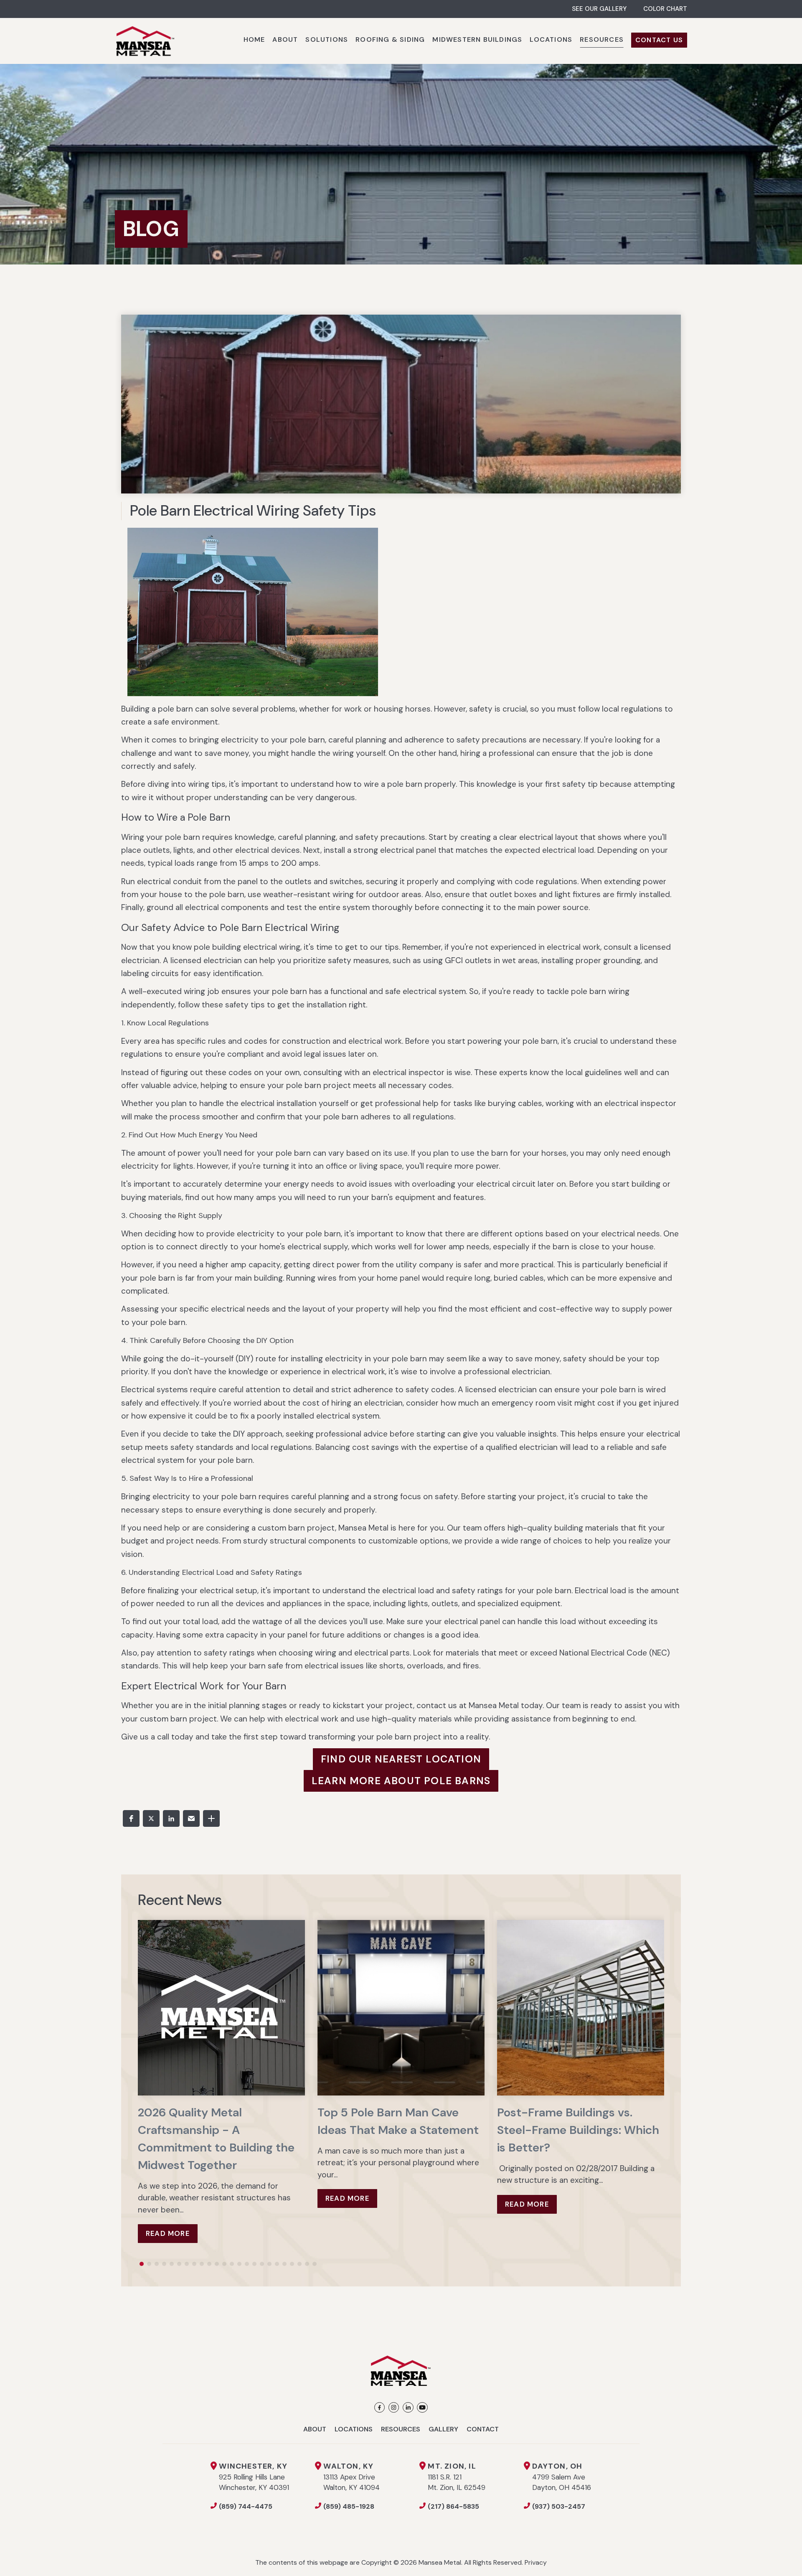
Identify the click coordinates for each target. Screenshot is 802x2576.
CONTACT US (659, 40)
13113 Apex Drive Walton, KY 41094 (352, 2477)
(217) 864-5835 (453, 2506)
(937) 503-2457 (559, 2506)
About (315, 2429)
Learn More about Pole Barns (401, 1781)
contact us (437, 1705)
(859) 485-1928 (349, 2506)
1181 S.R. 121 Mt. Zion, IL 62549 (457, 2477)
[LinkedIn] (408, 2407)
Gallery (443, 2429)
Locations (354, 2429)
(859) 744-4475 (246, 2506)
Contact (483, 2429)
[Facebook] (379, 2407)
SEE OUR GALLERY (599, 9)
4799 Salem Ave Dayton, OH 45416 (562, 2477)
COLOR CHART (665, 9)
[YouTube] (422, 2407)
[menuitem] (254, 41)
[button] (131, 1818)
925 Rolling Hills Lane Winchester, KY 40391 (254, 2477)
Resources (401, 2429)
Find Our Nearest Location (401, 1759)
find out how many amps (231, 1197)
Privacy (536, 2562)
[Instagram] (394, 2407)
